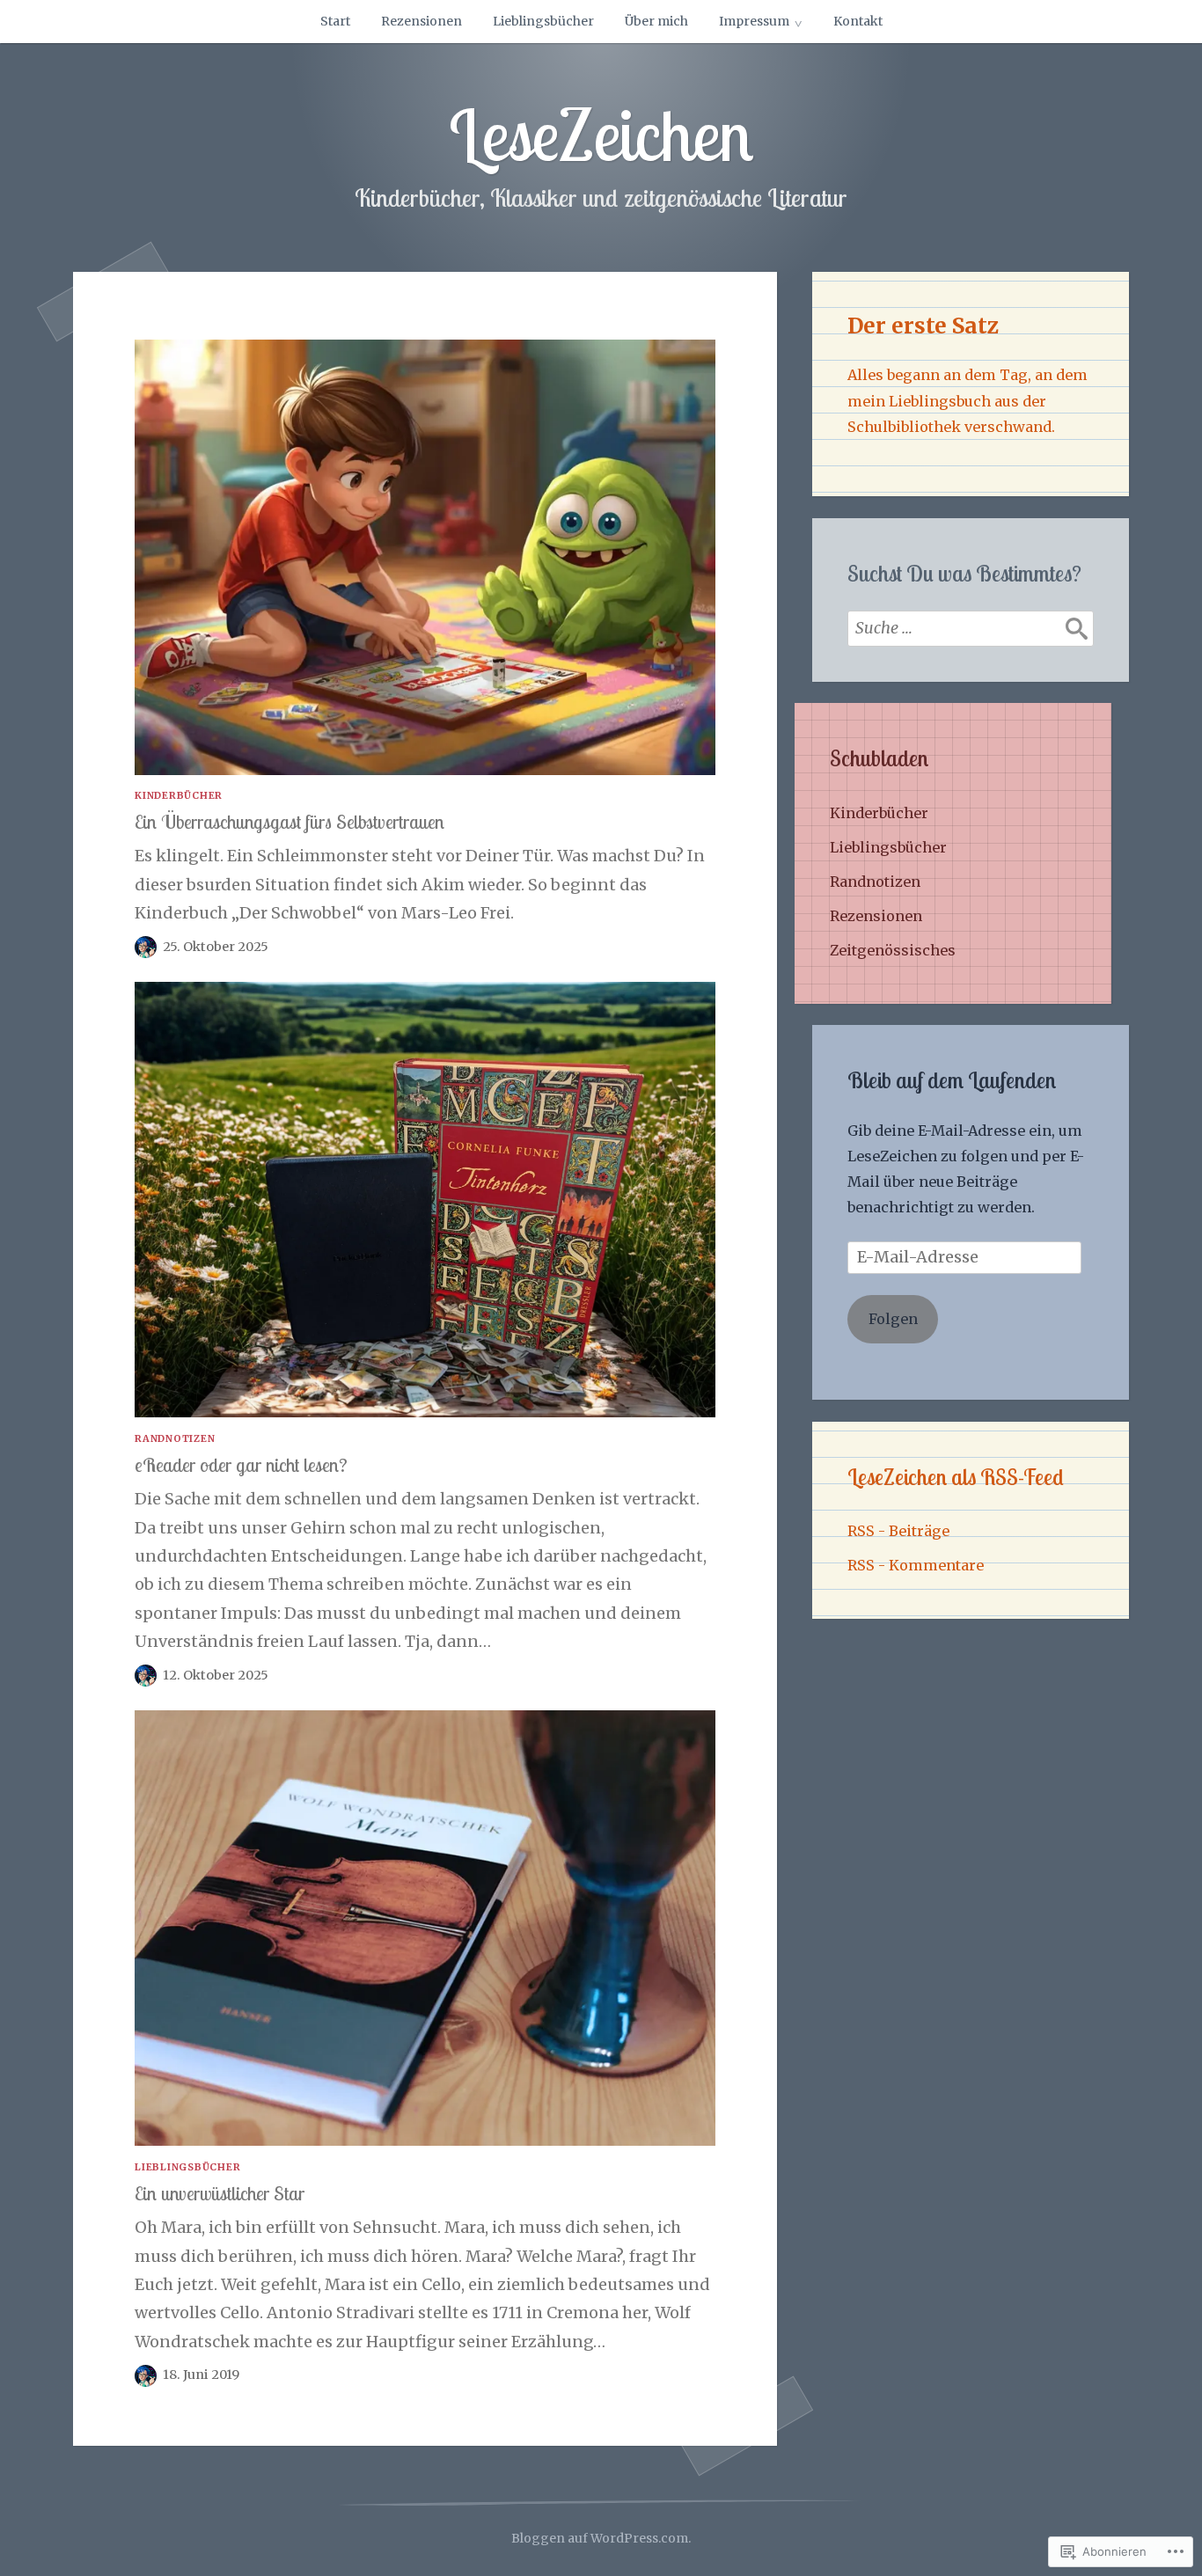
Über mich (656, 21)
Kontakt (858, 21)
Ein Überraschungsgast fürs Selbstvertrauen (290, 821)
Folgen (893, 1319)
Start (335, 21)
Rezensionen (421, 21)
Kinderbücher (179, 795)
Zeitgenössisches (893, 950)
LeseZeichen (601, 135)
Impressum (754, 21)
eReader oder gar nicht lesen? (241, 1464)
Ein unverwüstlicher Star (220, 2193)
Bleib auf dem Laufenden (952, 1080)
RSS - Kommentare (916, 1565)
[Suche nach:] (971, 628)
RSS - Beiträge (898, 1531)
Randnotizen (175, 1438)
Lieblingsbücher (543, 21)
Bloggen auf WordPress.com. (601, 2538)
